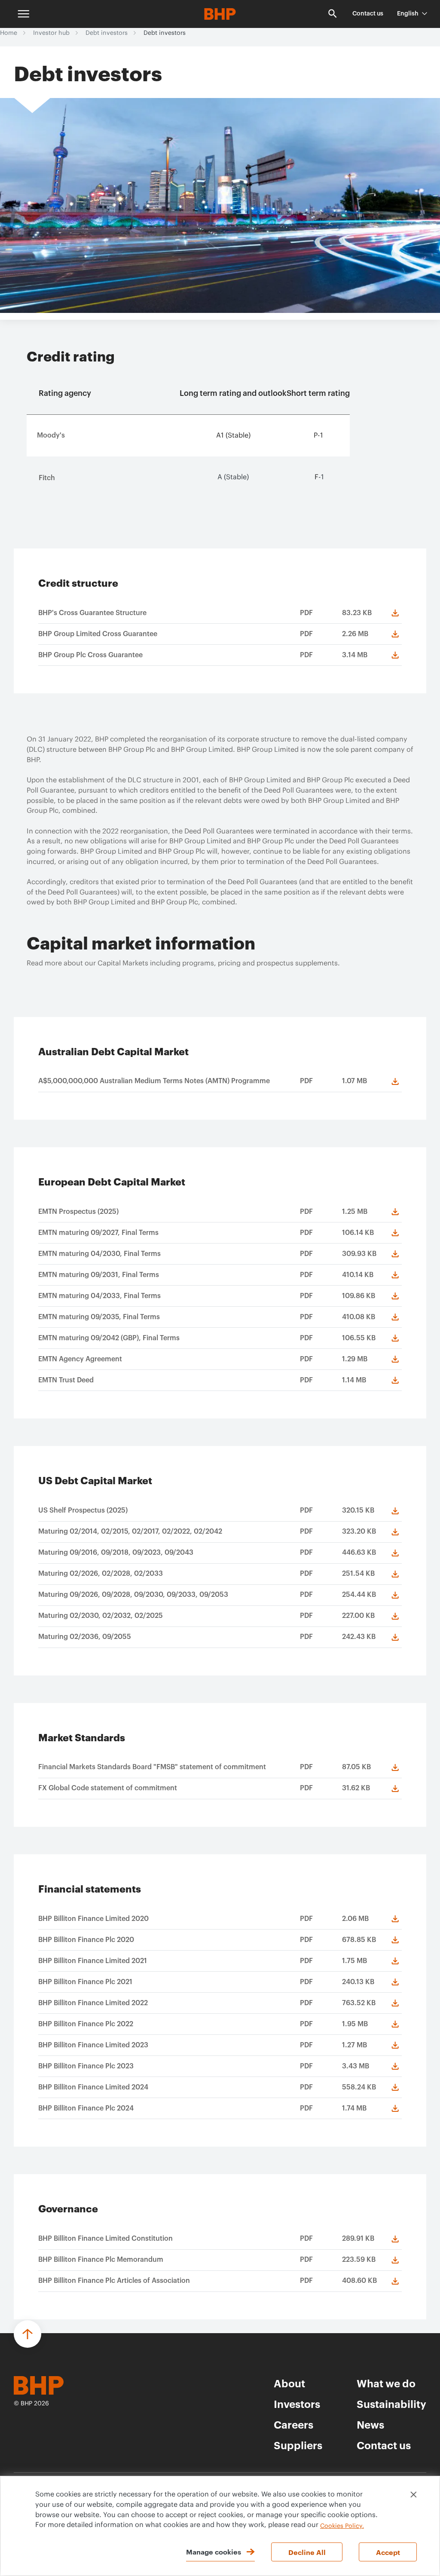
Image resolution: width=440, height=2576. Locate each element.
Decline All (307, 2552)
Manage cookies (214, 2551)
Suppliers (298, 2445)
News (370, 2424)
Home (9, 33)
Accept (388, 2552)
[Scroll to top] (27, 2334)
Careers (293, 2424)
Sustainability (391, 2404)
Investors (297, 2404)
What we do (386, 2383)
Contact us (368, 14)
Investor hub (51, 33)
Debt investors (107, 33)
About (289, 2383)
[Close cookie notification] (414, 2495)
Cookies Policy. (342, 2526)
